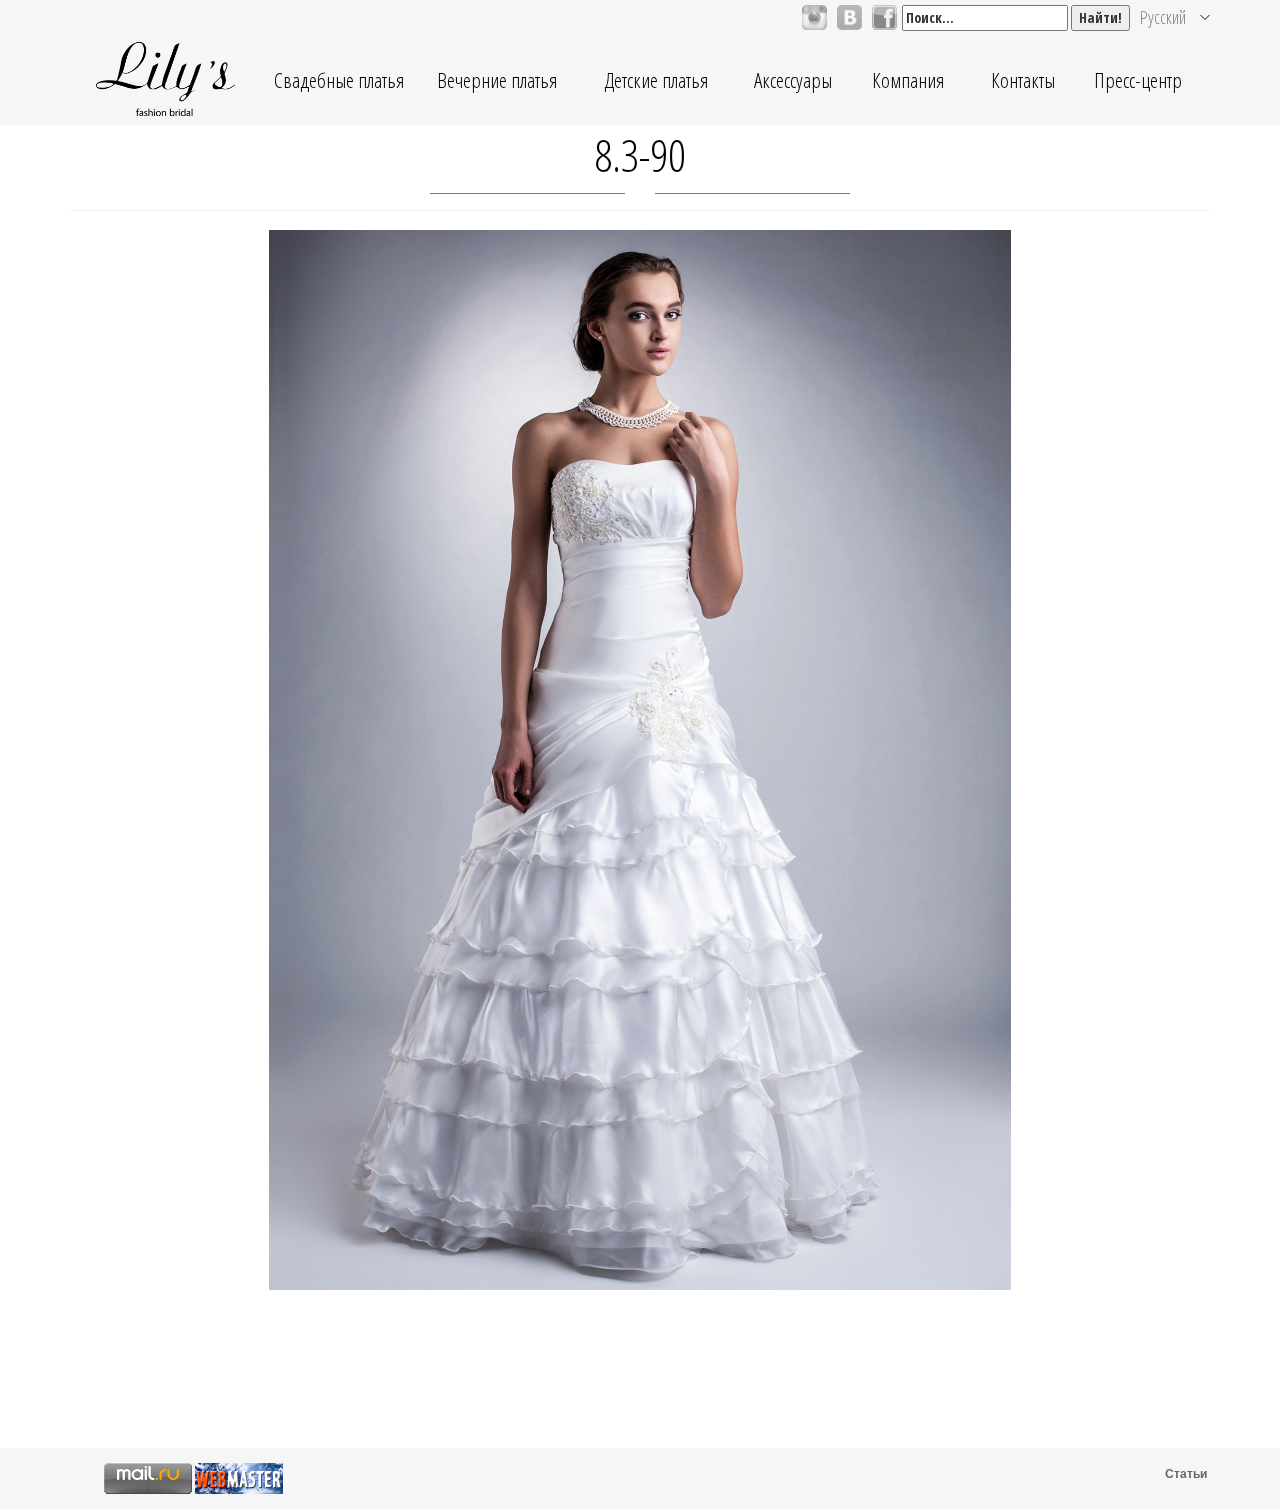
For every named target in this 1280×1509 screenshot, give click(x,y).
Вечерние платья (497, 80)
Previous (241, 802)
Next (1038, 802)
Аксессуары (793, 80)
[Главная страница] (165, 80)
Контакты (1023, 80)
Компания (908, 80)
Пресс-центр (1138, 80)
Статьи (1186, 1474)
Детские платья (656, 80)
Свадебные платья (339, 80)
